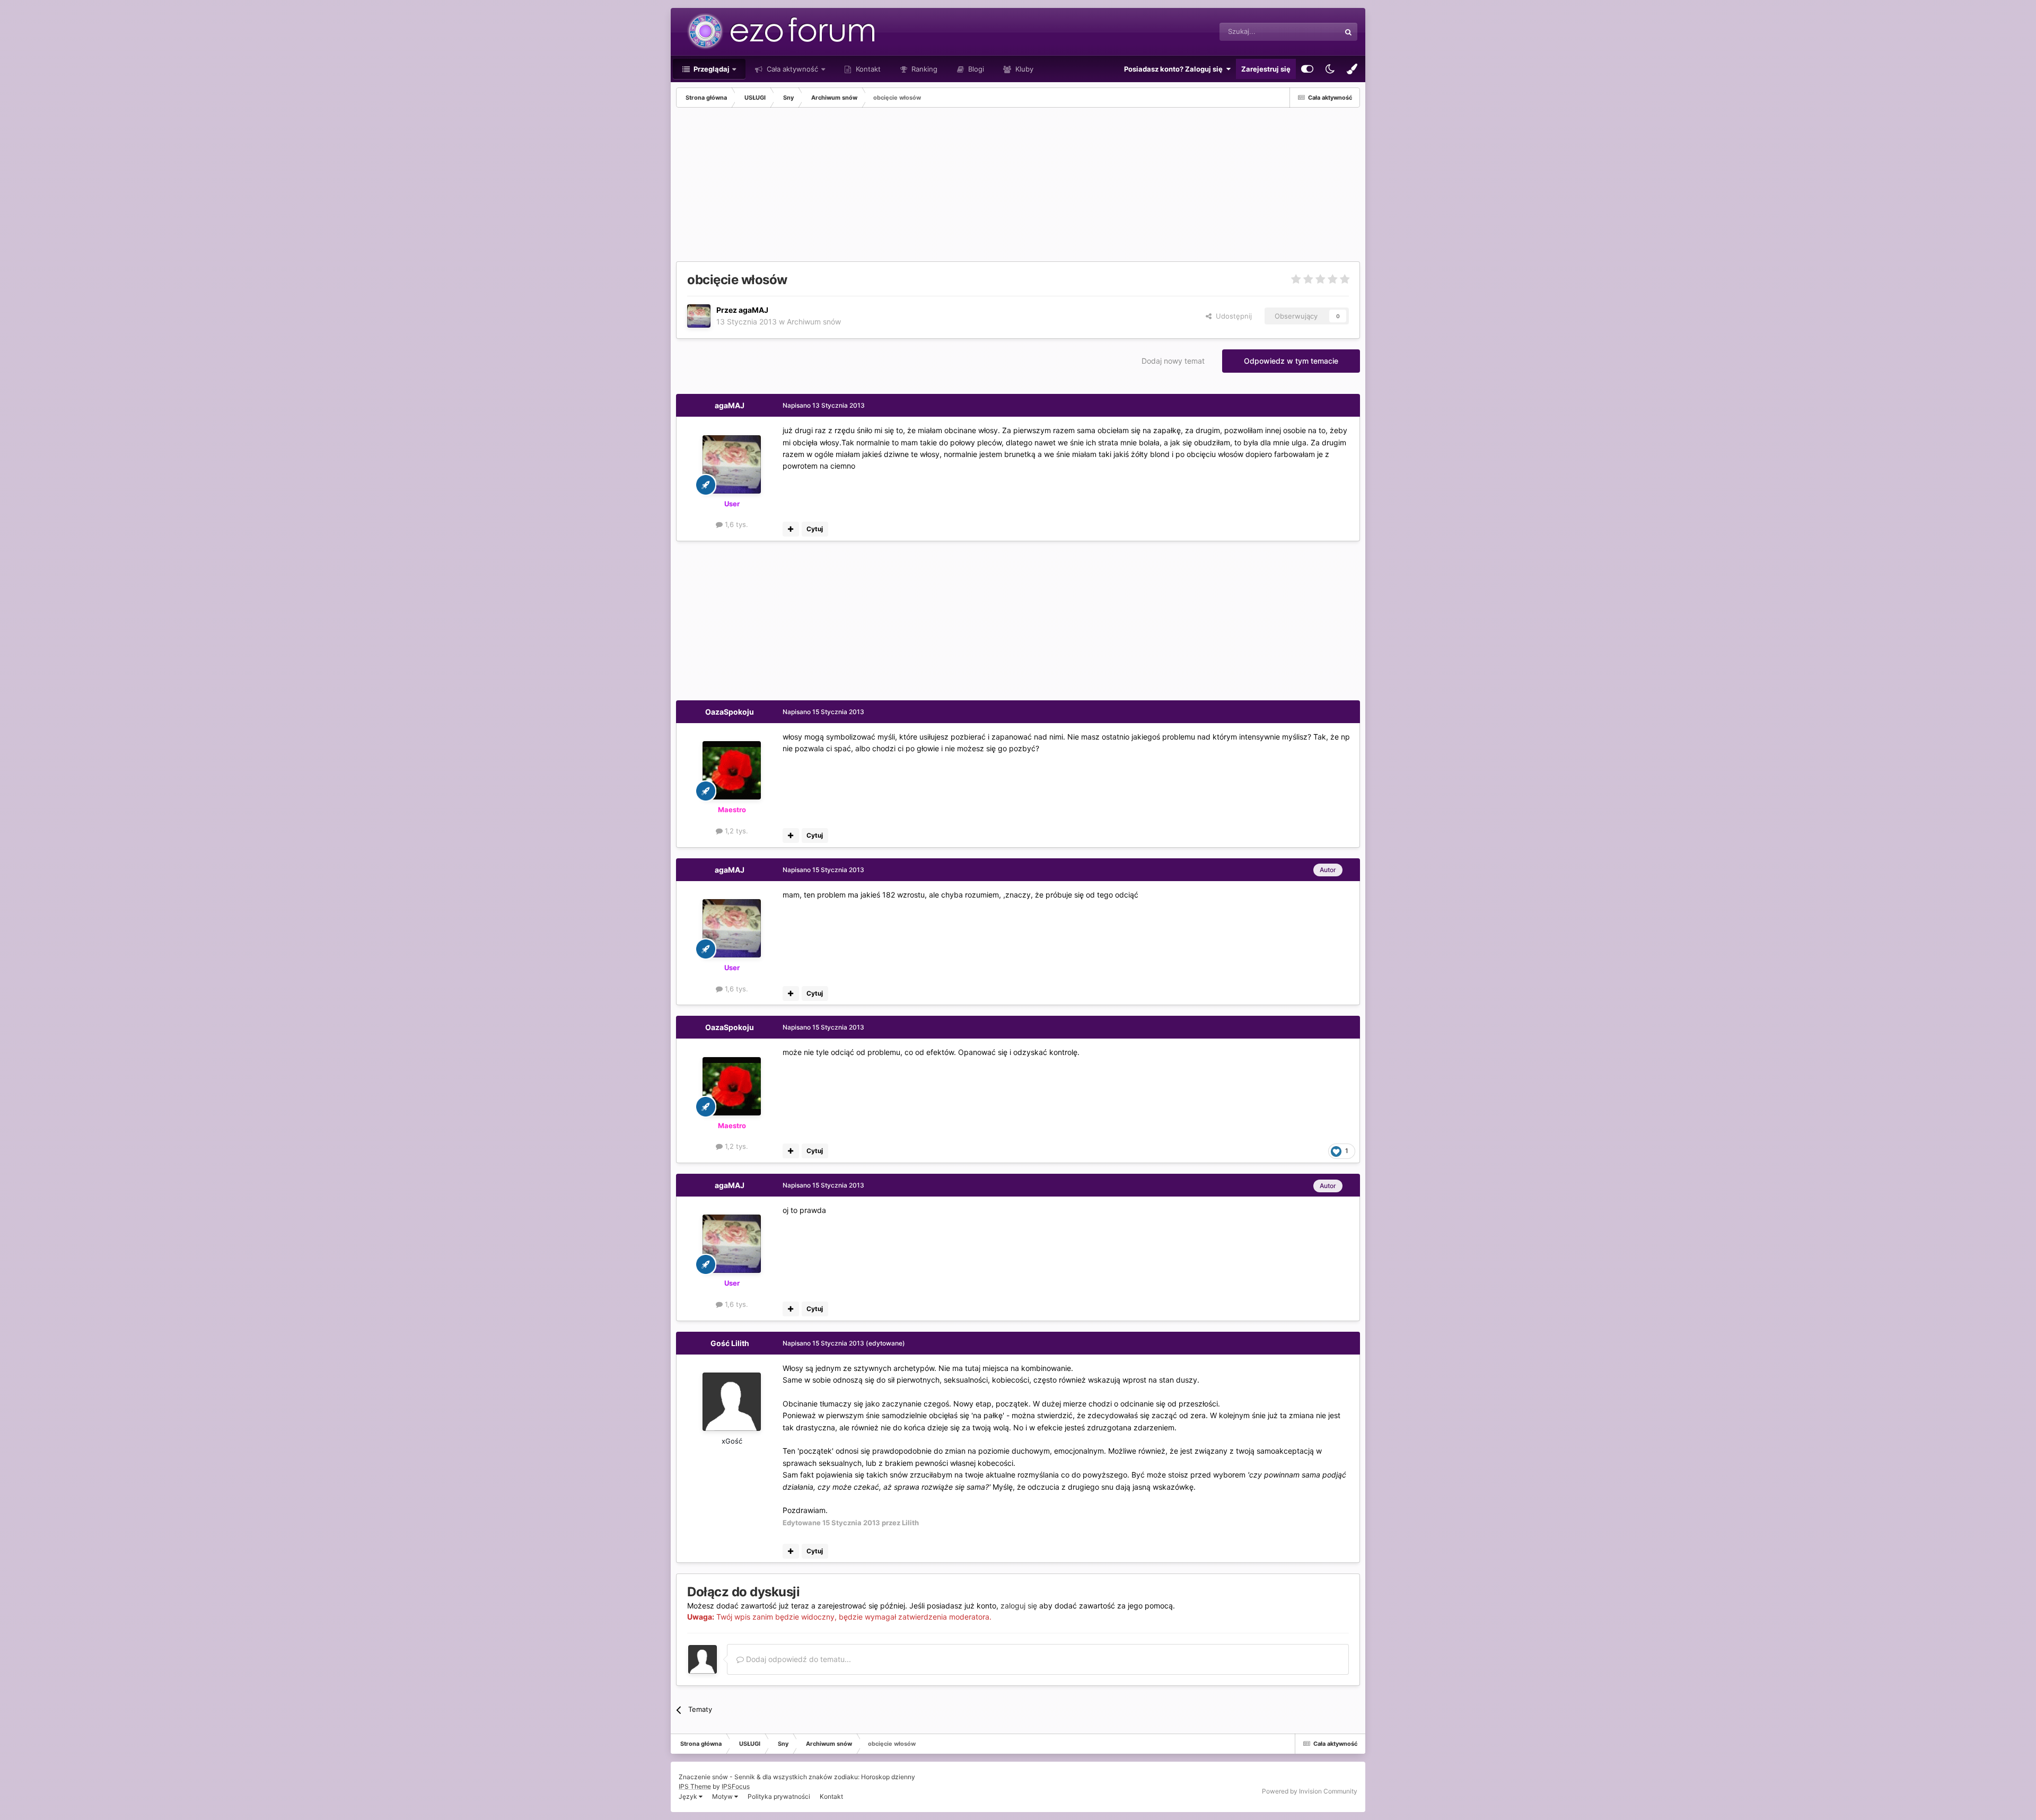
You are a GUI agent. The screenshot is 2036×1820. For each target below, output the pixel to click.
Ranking (923, 69)
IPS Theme (695, 1786)
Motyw (723, 1796)
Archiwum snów (814, 322)
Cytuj (815, 529)
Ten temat (1310, 32)
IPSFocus (736, 1786)
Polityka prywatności (779, 1796)
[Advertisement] (869, 187)
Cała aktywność (791, 69)
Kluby (1023, 69)
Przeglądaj (711, 69)
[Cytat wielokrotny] (791, 529)
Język (689, 1796)
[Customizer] (1307, 69)
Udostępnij (1232, 316)
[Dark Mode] (1330, 69)
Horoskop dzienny (888, 1777)
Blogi (975, 69)
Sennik (745, 1777)
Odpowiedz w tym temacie (1291, 361)
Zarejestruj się (1266, 69)
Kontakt (867, 69)
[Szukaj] (1348, 32)
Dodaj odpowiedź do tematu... (797, 1659)
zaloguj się (1019, 1606)
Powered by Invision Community (1310, 1791)
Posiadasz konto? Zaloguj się (1175, 69)
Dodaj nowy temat (1173, 361)
